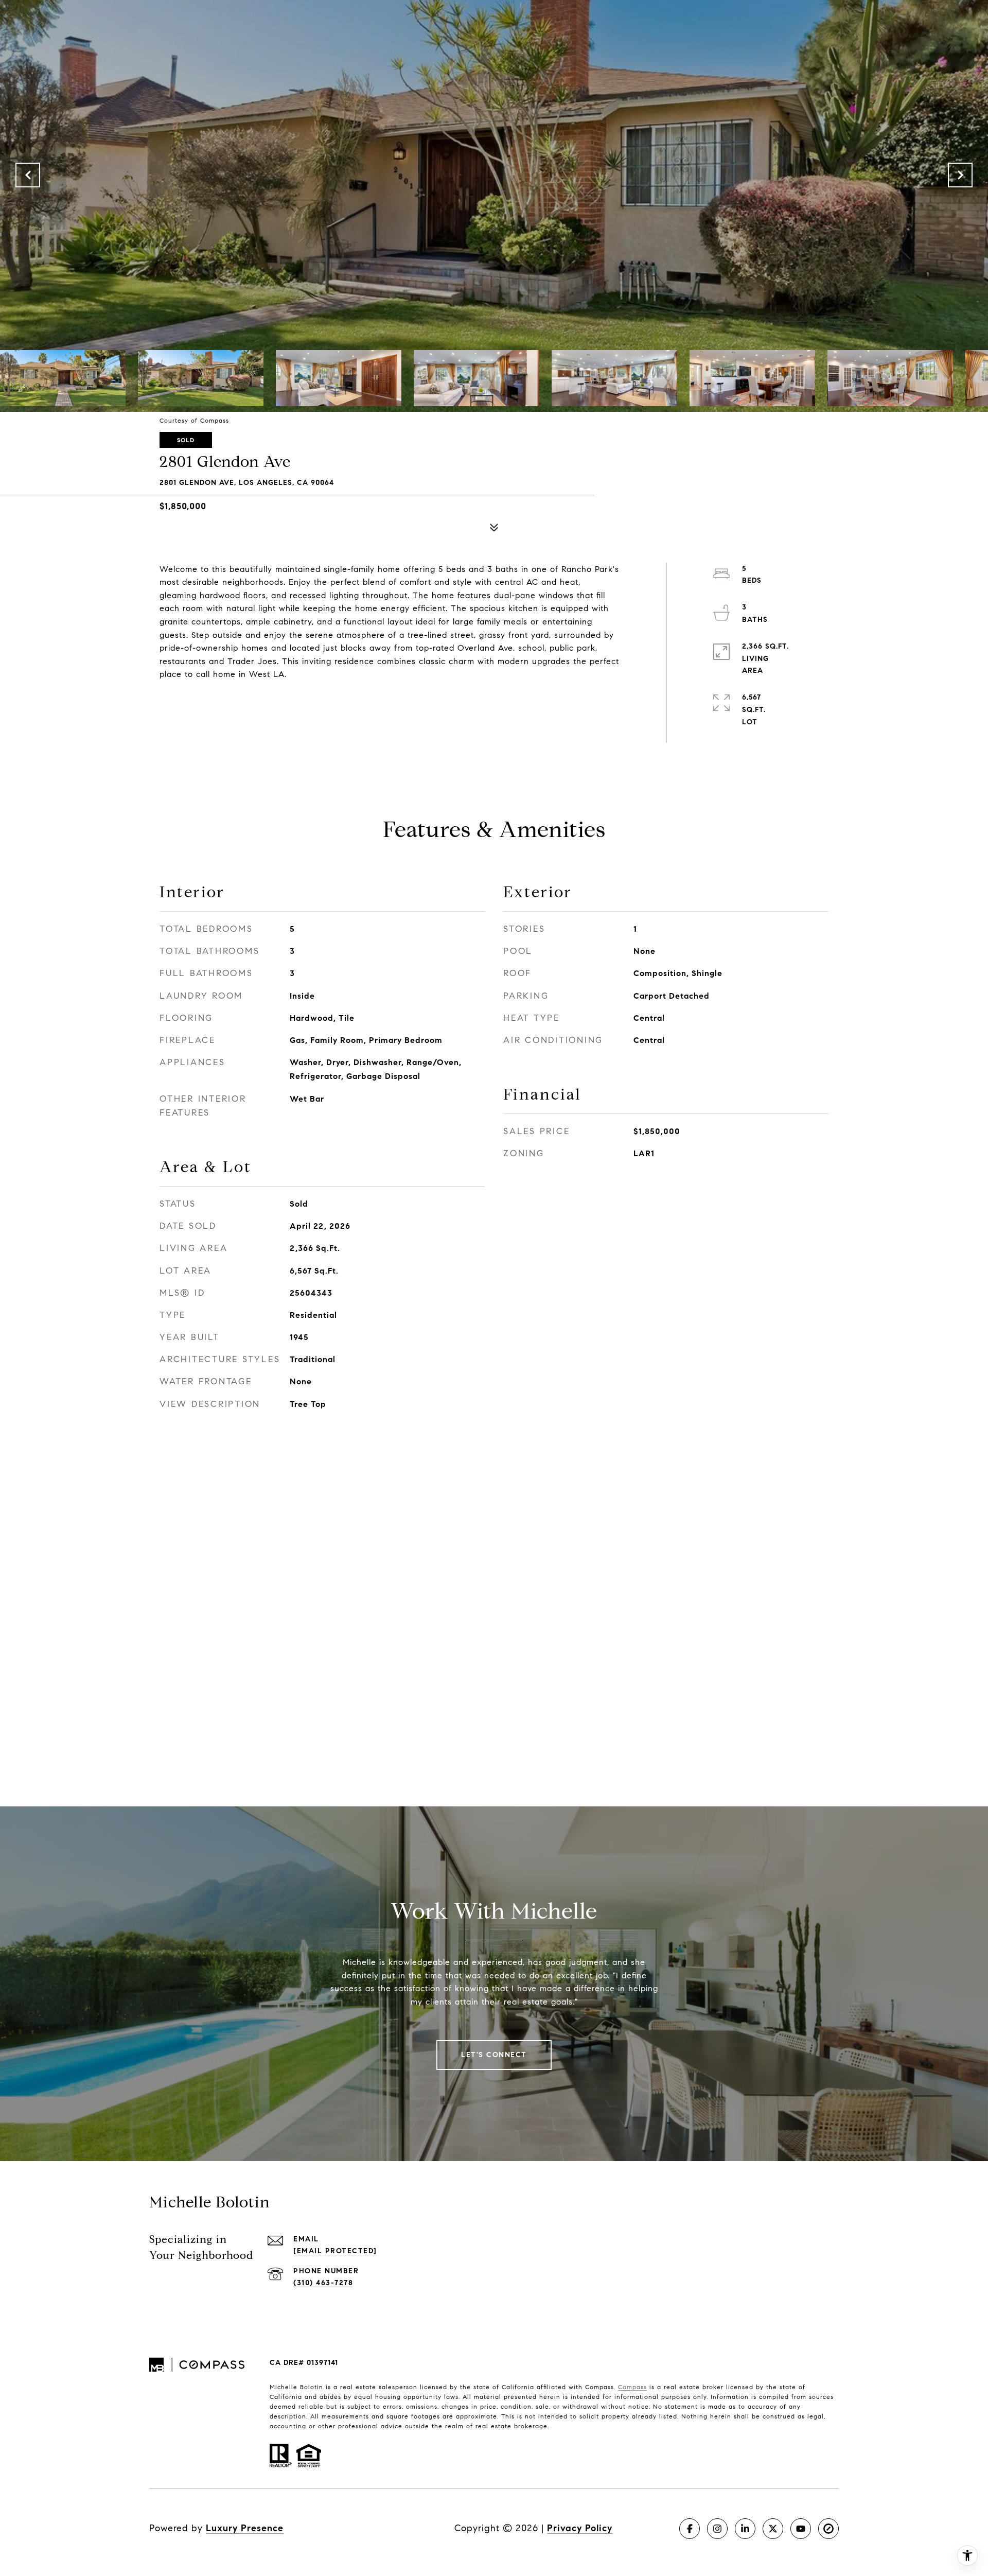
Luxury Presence (245, 2528)
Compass (632, 2387)
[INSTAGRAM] (717, 2529)
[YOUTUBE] (801, 2529)
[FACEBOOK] (690, 2529)
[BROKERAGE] (828, 2529)
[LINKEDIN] (745, 2529)
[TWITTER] (773, 2529)
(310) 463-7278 (323, 2283)
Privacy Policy (580, 2528)
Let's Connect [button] (494, 2055)
